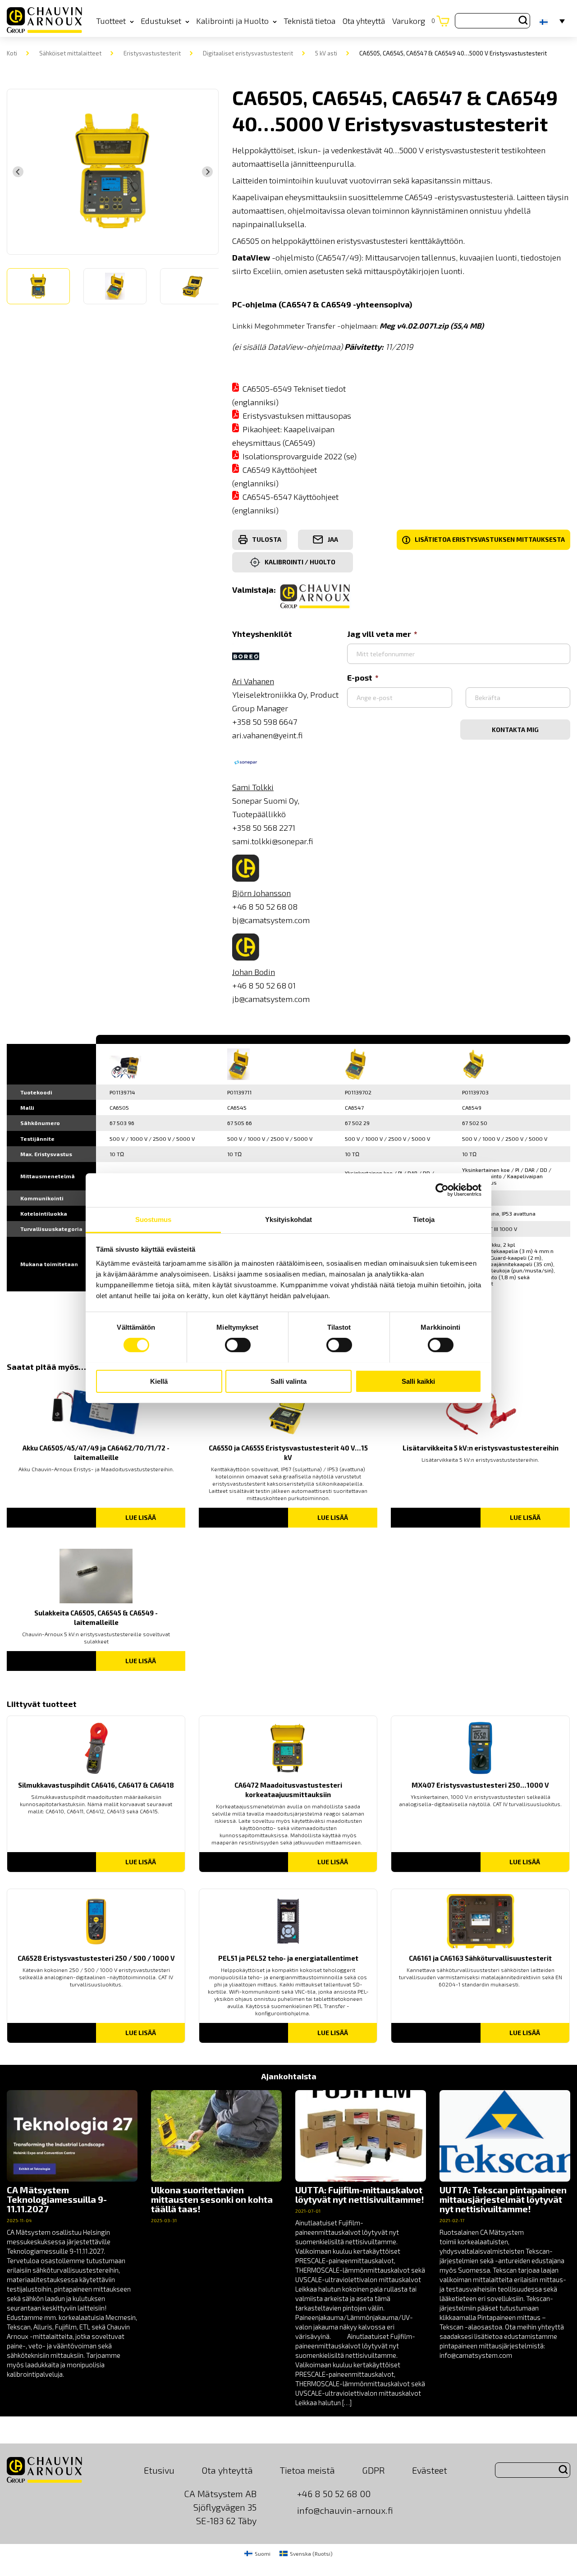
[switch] (238, 1345)
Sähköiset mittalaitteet (70, 53)
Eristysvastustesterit (152, 53)
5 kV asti (326, 53)
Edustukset (161, 21)
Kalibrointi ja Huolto (232, 21)
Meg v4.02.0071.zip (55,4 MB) (432, 325)
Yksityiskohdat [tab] (288, 1219)
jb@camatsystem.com (271, 999)
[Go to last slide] (18, 172)
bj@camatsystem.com (271, 920)
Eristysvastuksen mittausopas (297, 416)
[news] (72, 2235)
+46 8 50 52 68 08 (265, 906)
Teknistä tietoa (309, 21)
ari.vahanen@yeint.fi (268, 735)
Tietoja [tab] (424, 1219)
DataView (251, 257)
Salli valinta (288, 1381)
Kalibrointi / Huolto (300, 562)
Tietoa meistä (307, 2470)
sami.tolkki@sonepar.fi (273, 841)
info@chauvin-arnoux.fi (345, 2510)
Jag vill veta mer (379, 634)
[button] (38, 286)
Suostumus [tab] (153, 1219)
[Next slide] (207, 172)
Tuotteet (111, 21)
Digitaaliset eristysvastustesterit (248, 53)
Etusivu (159, 2470)
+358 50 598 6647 (265, 722)
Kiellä (159, 1381)
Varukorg (414, 21)
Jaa (333, 539)
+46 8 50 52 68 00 (334, 2494)
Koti (12, 53)
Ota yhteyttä (364, 21)
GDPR (373, 2470)
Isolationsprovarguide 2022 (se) (300, 456)
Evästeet (430, 2470)
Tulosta (267, 539)
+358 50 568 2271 (264, 828)
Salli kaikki (418, 1381)
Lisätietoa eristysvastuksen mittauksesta (485, 540)
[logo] (44, 21)
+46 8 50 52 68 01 (264, 985)
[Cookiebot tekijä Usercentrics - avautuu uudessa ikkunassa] (442, 1190)
